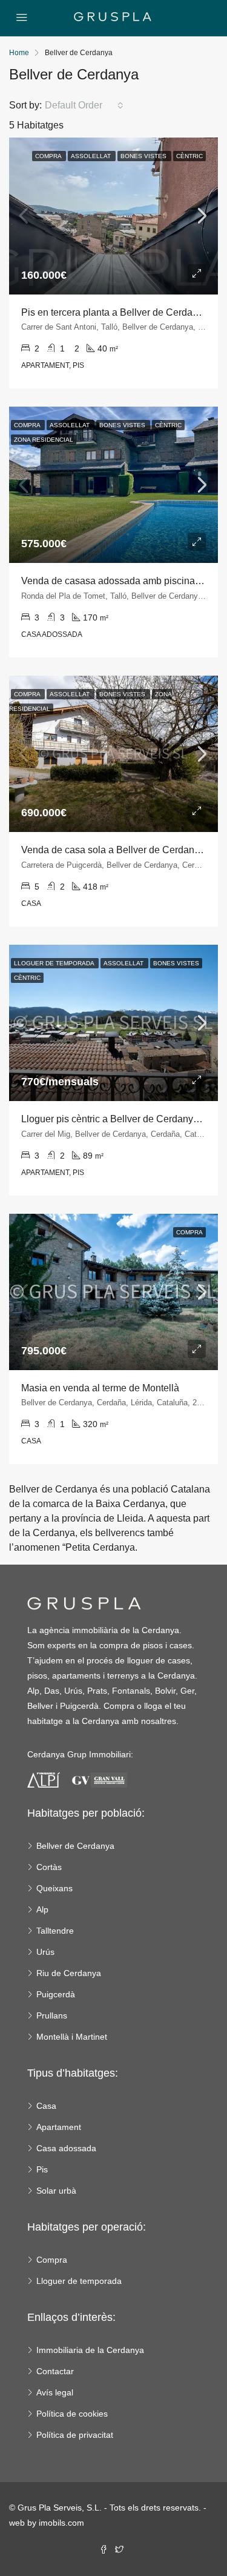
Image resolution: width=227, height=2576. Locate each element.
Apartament (59, 2127)
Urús (45, 1952)
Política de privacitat (75, 2435)
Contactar (55, 2371)
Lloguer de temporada (79, 2281)
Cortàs (49, 1867)
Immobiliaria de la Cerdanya (90, 2350)
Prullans (52, 2015)
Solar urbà (56, 2191)
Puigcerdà (56, 1994)
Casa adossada (66, 2148)
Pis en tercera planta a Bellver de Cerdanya (115, 312)
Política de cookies (72, 2414)
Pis (42, 2169)
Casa (46, 2106)
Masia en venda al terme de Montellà (100, 1388)
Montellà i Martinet (72, 2037)
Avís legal (55, 2392)
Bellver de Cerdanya (75, 1846)
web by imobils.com (47, 2523)
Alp (42, 1909)
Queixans (54, 1888)
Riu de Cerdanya (69, 1973)
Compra (52, 2260)
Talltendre (55, 1931)
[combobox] (84, 105)
